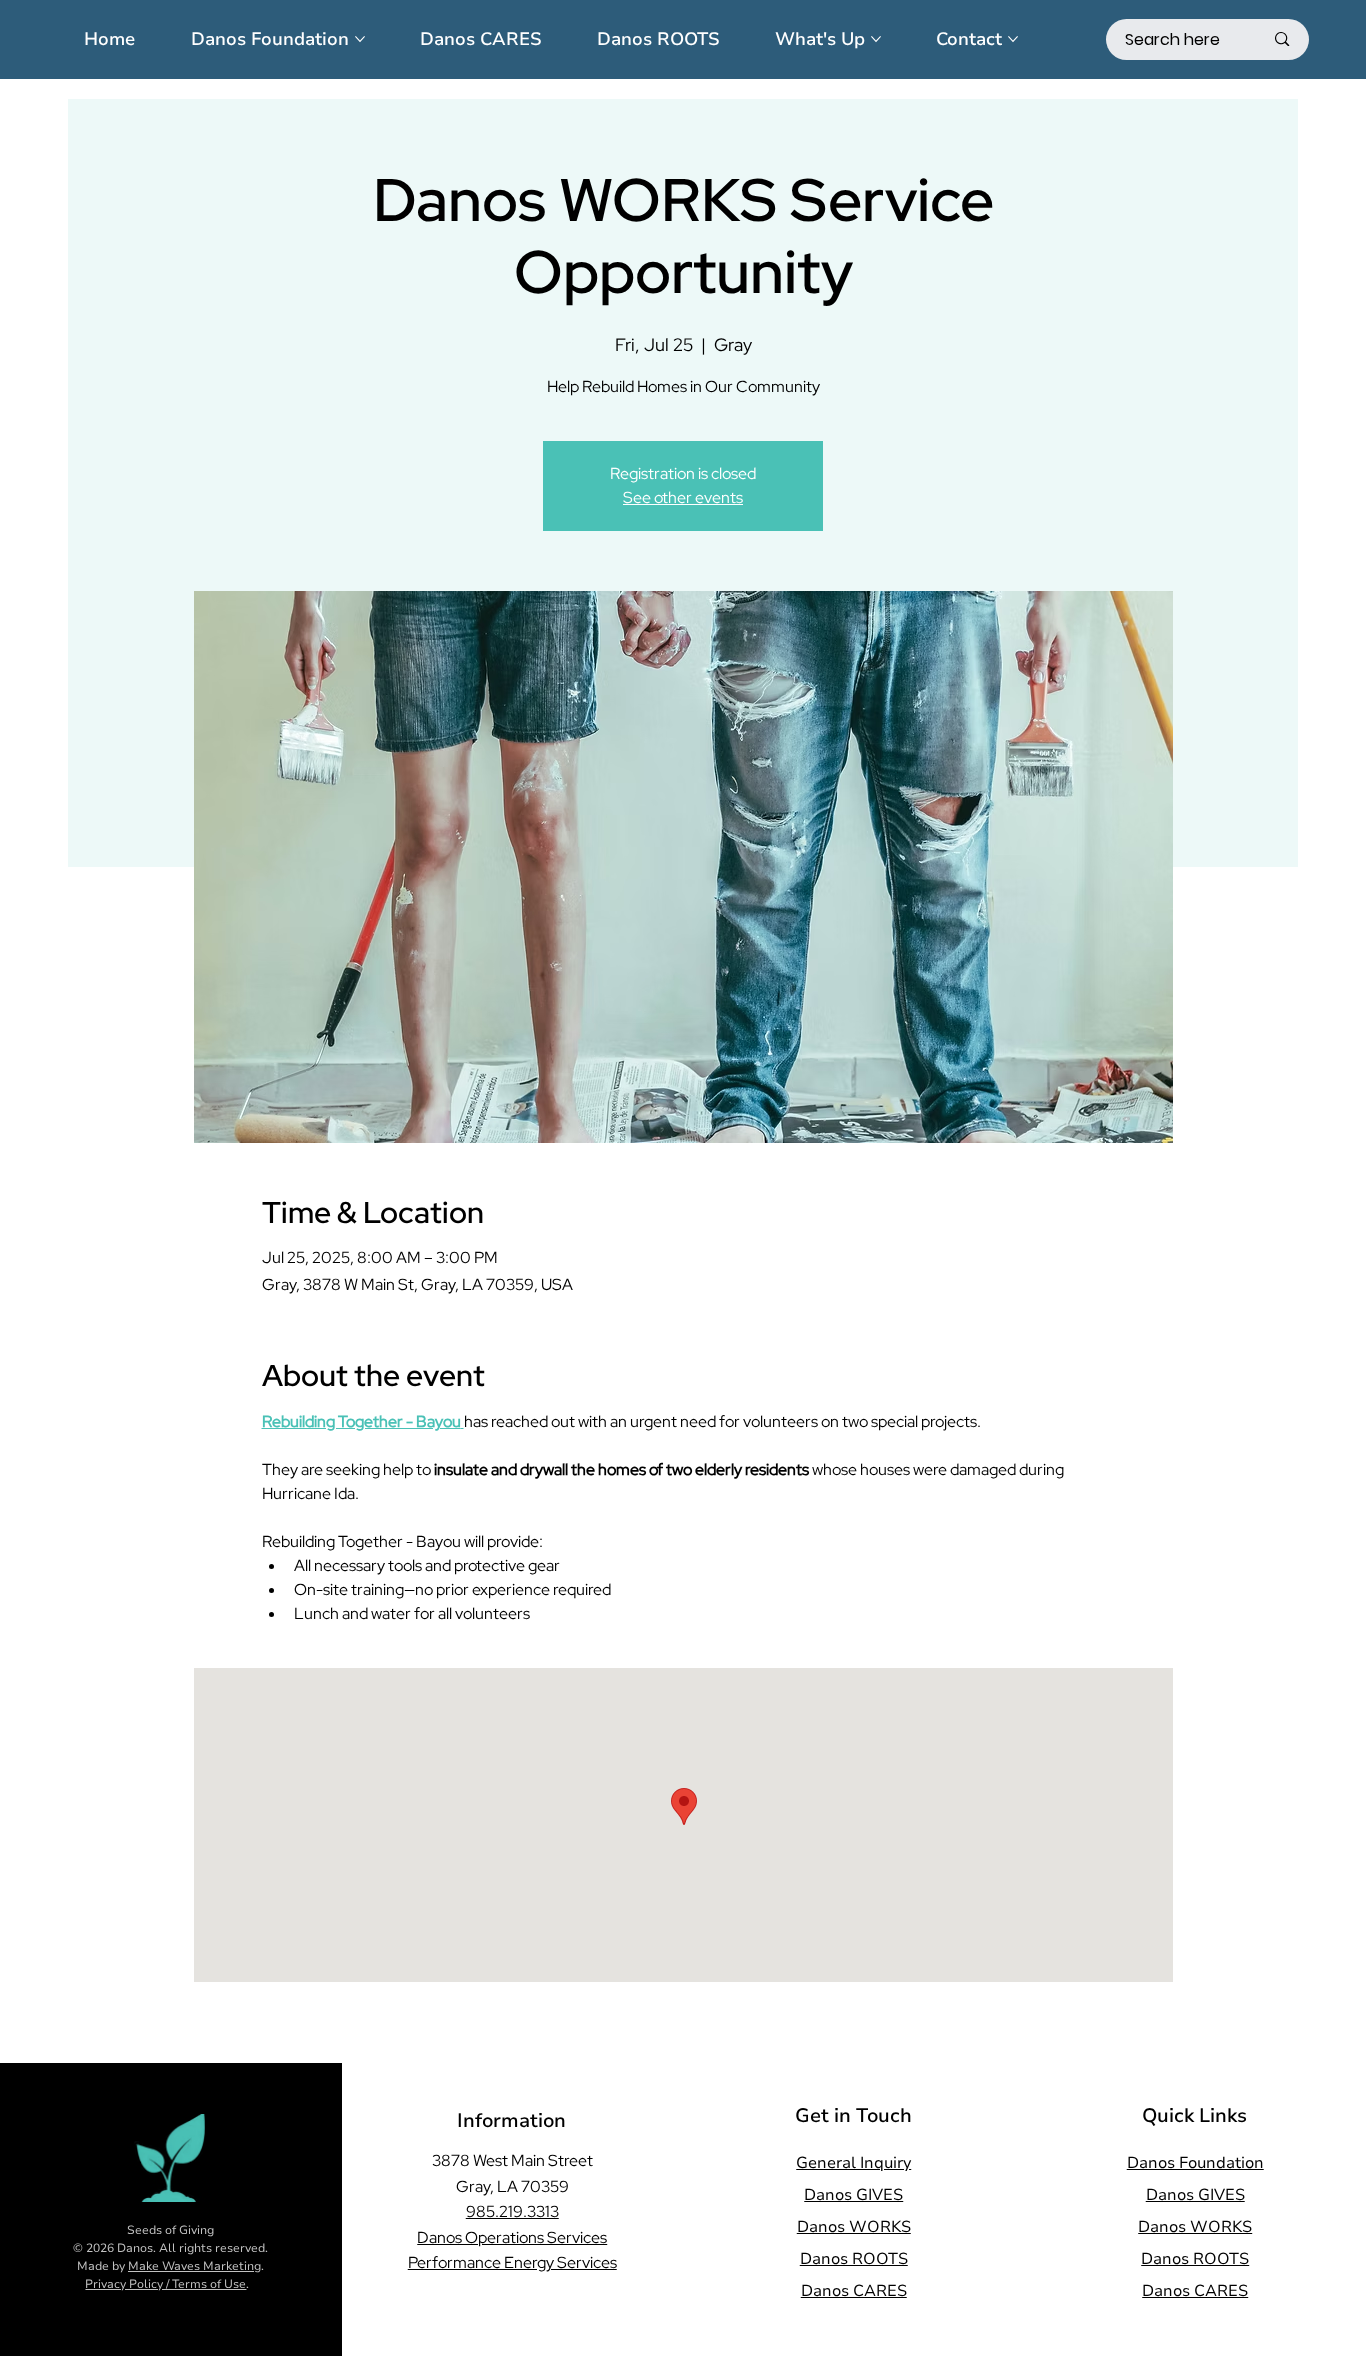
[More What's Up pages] (876, 39)
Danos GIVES (853, 2195)
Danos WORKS (854, 2227)
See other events (683, 497)
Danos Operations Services (512, 2237)
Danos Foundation (1195, 2163)
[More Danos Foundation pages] (360, 39)
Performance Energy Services (512, 2262)
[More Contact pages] (1013, 39)
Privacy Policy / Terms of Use (165, 2284)
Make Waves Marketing (194, 2266)
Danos (135, 2248)
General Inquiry (853, 2163)
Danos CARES (854, 2291)
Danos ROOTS (854, 2259)
